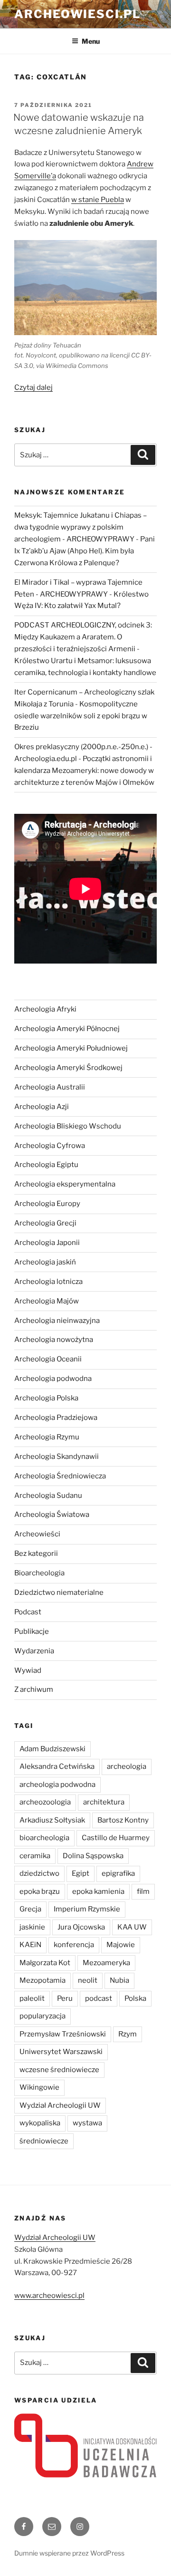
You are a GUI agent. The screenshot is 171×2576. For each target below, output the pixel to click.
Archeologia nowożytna (54, 1340)
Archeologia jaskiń (45, 1262)
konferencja (74, 1945)
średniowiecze (44, 2141)
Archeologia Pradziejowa (56, 1418)
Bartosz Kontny (123, 1820)
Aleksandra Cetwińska (57, 1766)
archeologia (127, 1766)
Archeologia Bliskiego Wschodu (68, 1126)
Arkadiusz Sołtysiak (52, 1820)
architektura (104, 1802)
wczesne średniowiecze (59, 2070)
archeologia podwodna (57, 1785)
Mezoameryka (106, 1963)
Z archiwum (34, 1689)
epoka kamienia (98, 1891)
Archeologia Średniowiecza (60, 1476)
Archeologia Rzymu (47, 1437)
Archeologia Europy (47, 1204)
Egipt (81, 1873)
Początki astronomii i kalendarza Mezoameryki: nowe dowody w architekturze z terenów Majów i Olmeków (84, 771)
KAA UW (132, 1927)
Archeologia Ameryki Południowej (71, 1048)
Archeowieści (37, 1534)
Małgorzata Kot (45, 1963)
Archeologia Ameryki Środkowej (68, 1068)
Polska (135, 1998)
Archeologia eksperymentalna (65, 1184)
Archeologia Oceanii (48, 1359)
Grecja (30, 1909)
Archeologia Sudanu (48, 1495)
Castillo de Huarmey (116, 1838)
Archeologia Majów (47, 1301)
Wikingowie (39, 2087)
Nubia (119, 1980)
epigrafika (118, 1873)
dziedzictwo (39, 1873)
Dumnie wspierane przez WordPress (69, 2553)
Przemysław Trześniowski (63, 2034)
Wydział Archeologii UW (60, 2105)
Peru (65, 1998)
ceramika (35, 1856)
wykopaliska (40, 2123)
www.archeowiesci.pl (49, 2296)
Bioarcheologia (39, 1573)
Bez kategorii (36, 1553)
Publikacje (32, 1631)
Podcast (28, 1612)
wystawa (87, 2123)
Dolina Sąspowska (93, 1856)
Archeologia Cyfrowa (50, 1146)
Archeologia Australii (50, 1087)
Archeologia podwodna (53, 1379)
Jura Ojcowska (81, 1927)
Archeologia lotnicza (48, 1282)
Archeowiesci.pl (77, 14)
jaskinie (32, 1927)
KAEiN (30, 1945)
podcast (99, 1998)
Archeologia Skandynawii (57, 1457)
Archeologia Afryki (45, 1009)
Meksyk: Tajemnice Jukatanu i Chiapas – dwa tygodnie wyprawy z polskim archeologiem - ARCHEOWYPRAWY (81, 527)
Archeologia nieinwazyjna (57, 1321)
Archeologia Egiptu (46, 1165)
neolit (88, 1980)
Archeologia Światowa (52, 1515)
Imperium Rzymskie (87, 1909)
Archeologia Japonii (47, 1243)
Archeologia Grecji (45, 1223)
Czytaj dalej (33, 387)
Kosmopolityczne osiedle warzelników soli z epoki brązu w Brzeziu (81, 716)
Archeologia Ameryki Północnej (67, 1029)
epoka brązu (40, 1891)
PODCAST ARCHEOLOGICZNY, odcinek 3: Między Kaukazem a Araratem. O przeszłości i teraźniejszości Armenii (83, 637)
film (143, 1891)
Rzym (128, 2034)
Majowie (121, 1945)
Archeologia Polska (46, 1398)
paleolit (32, 1998)
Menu (91, 41)
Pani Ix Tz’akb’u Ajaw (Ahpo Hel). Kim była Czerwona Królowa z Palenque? (85, 551)
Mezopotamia (43, 1980)
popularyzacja (43, 2016)
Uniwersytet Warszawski (61, 2052)
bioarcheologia (44, 1838)
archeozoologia (45, 1802)
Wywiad (28, 1670)
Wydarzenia (34, 1651)
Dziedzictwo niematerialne (59, 1592)
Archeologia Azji (42, 1107)
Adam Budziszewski (52, 1749)
